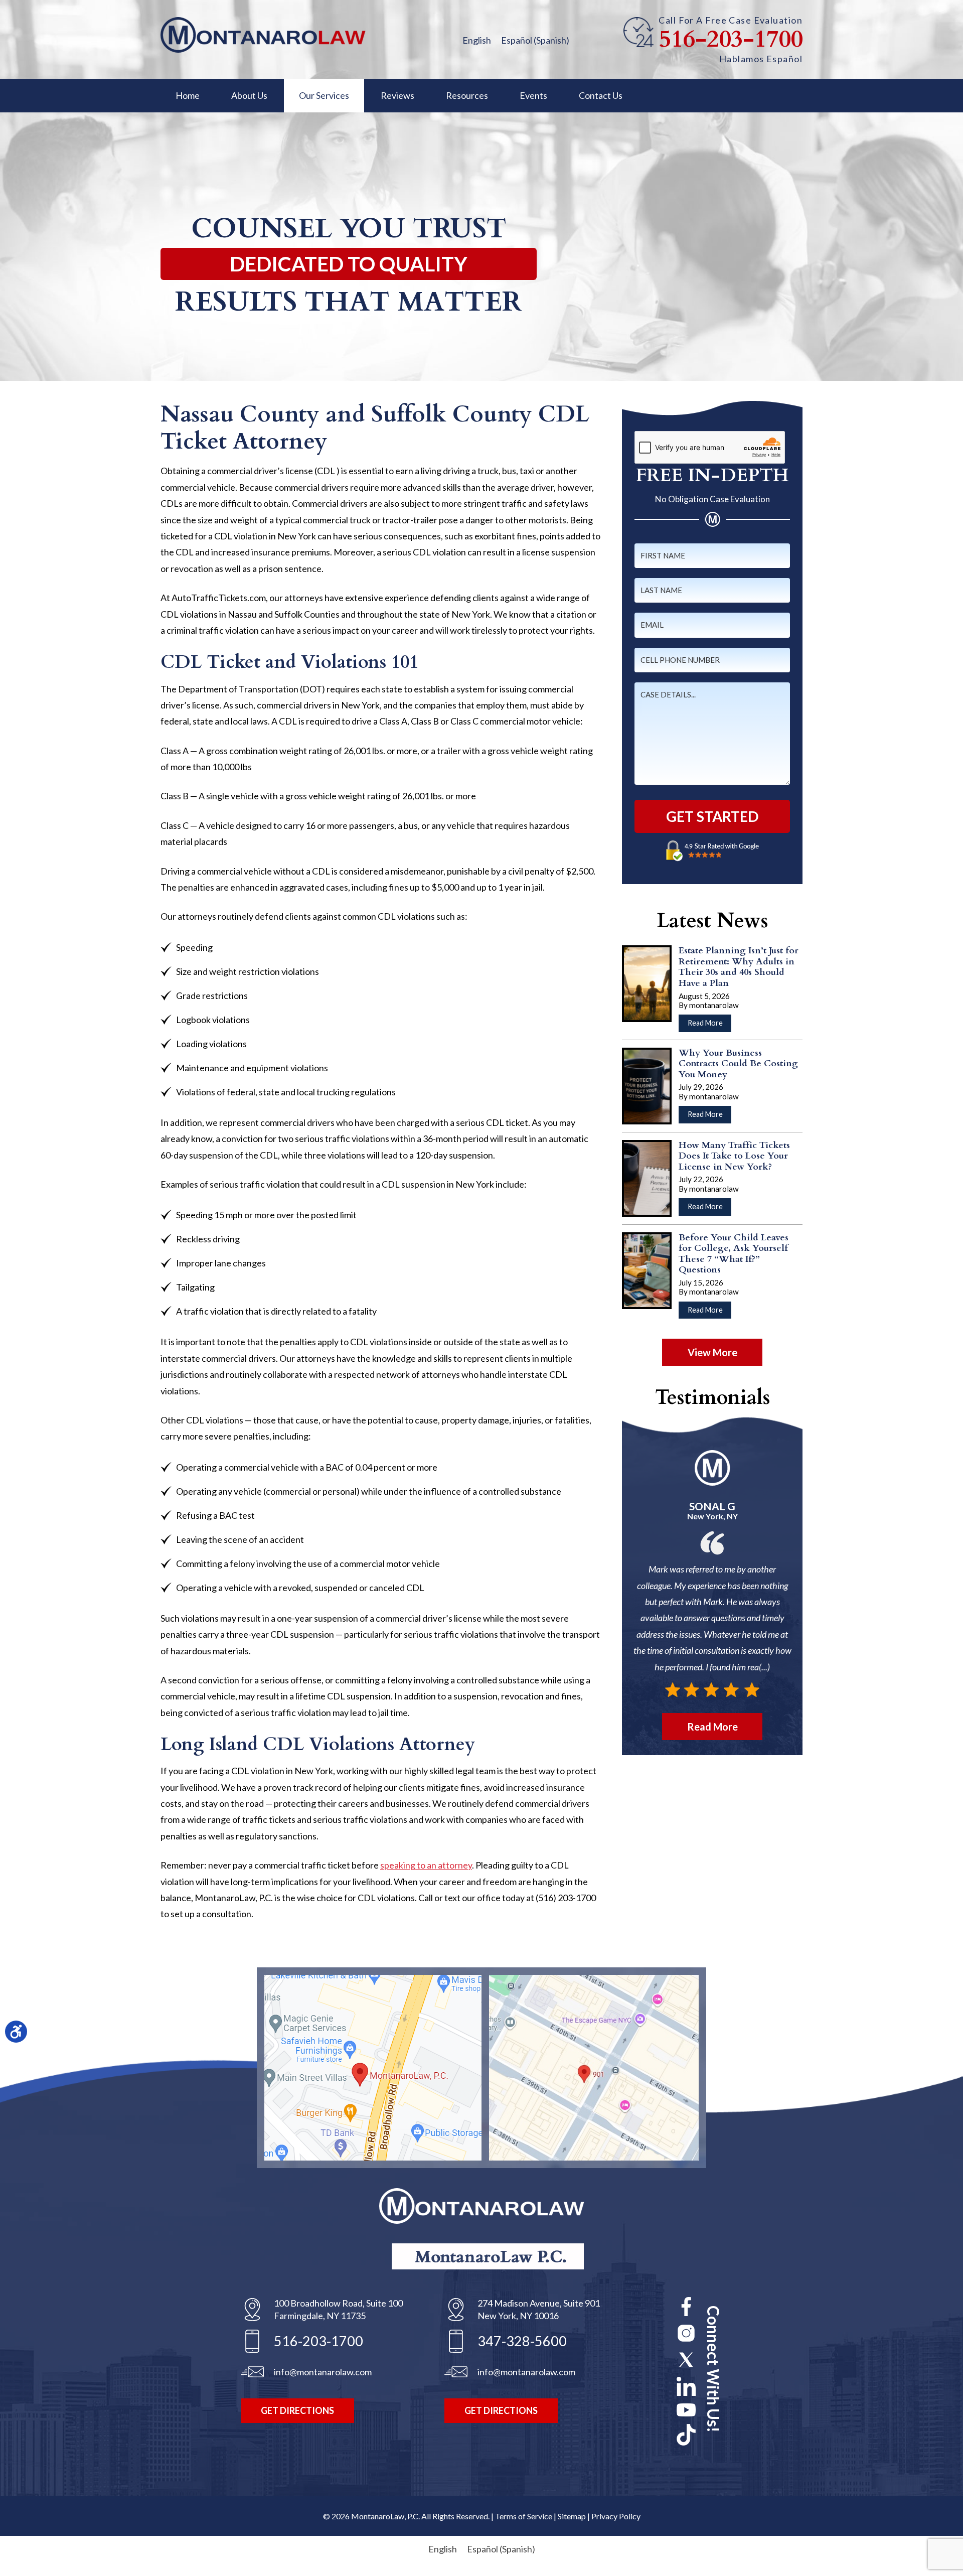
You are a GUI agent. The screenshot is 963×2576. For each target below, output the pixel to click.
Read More (709, 1025)
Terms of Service (524, 2516)
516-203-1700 (731, 40)
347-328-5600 (522, 2341)
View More (712, 1352)
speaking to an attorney (426, 1865)
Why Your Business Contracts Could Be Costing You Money (738, 1064)
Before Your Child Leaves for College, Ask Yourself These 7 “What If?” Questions (734, 1254)
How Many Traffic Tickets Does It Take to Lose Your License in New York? (734, 1156)
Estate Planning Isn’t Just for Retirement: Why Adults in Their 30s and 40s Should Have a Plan (739, 967)
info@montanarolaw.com (323, 2372)
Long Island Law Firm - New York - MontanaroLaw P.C (263, 35)
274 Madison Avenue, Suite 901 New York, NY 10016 (539, 2309)
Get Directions (297, 2410)
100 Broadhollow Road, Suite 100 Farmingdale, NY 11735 (338, 2309)
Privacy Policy (616, 2516)
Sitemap (572, 2516)
